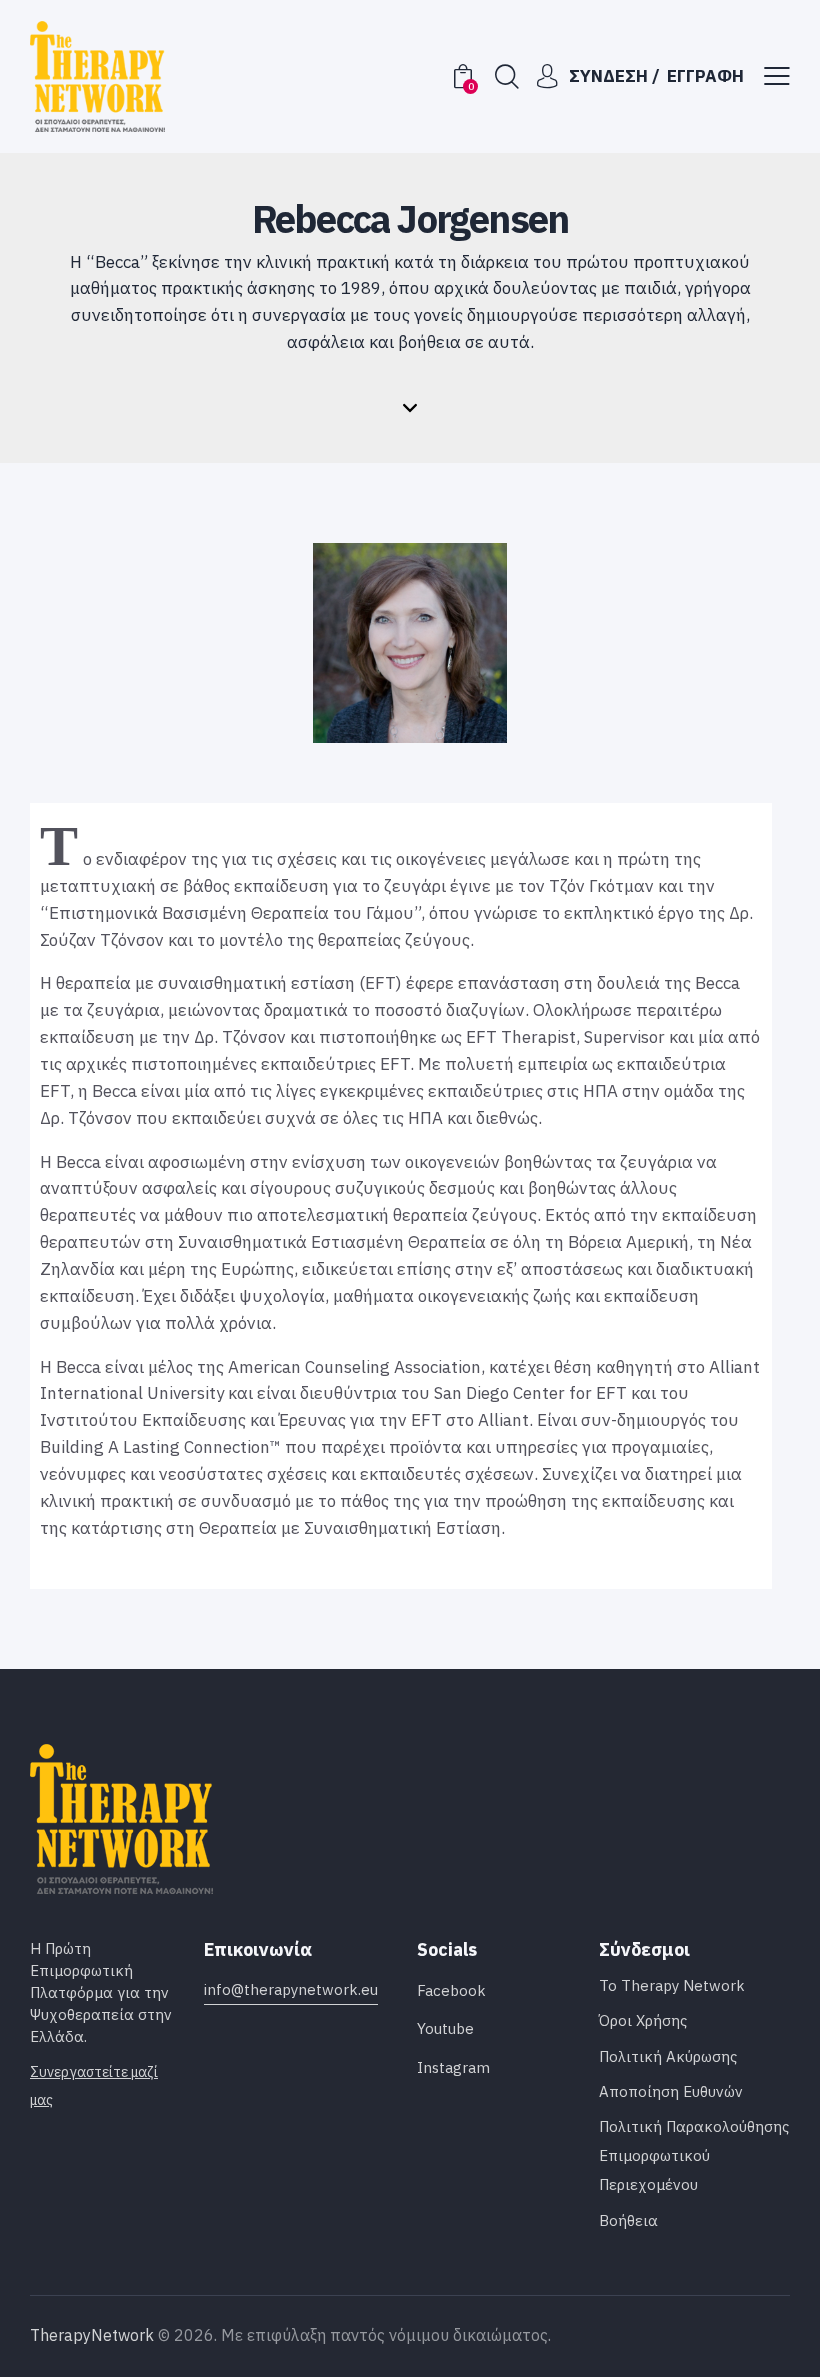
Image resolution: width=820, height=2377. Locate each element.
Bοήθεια (628, 2220)
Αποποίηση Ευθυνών (671, 2091)
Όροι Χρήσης (643, 2020)
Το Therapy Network (672, 1985)
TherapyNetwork (92, 2335)
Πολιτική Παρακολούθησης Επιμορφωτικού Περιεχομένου (694, 2155)
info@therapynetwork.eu (291, 1989)
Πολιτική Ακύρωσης (668, 2056)
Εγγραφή (705, 76)
